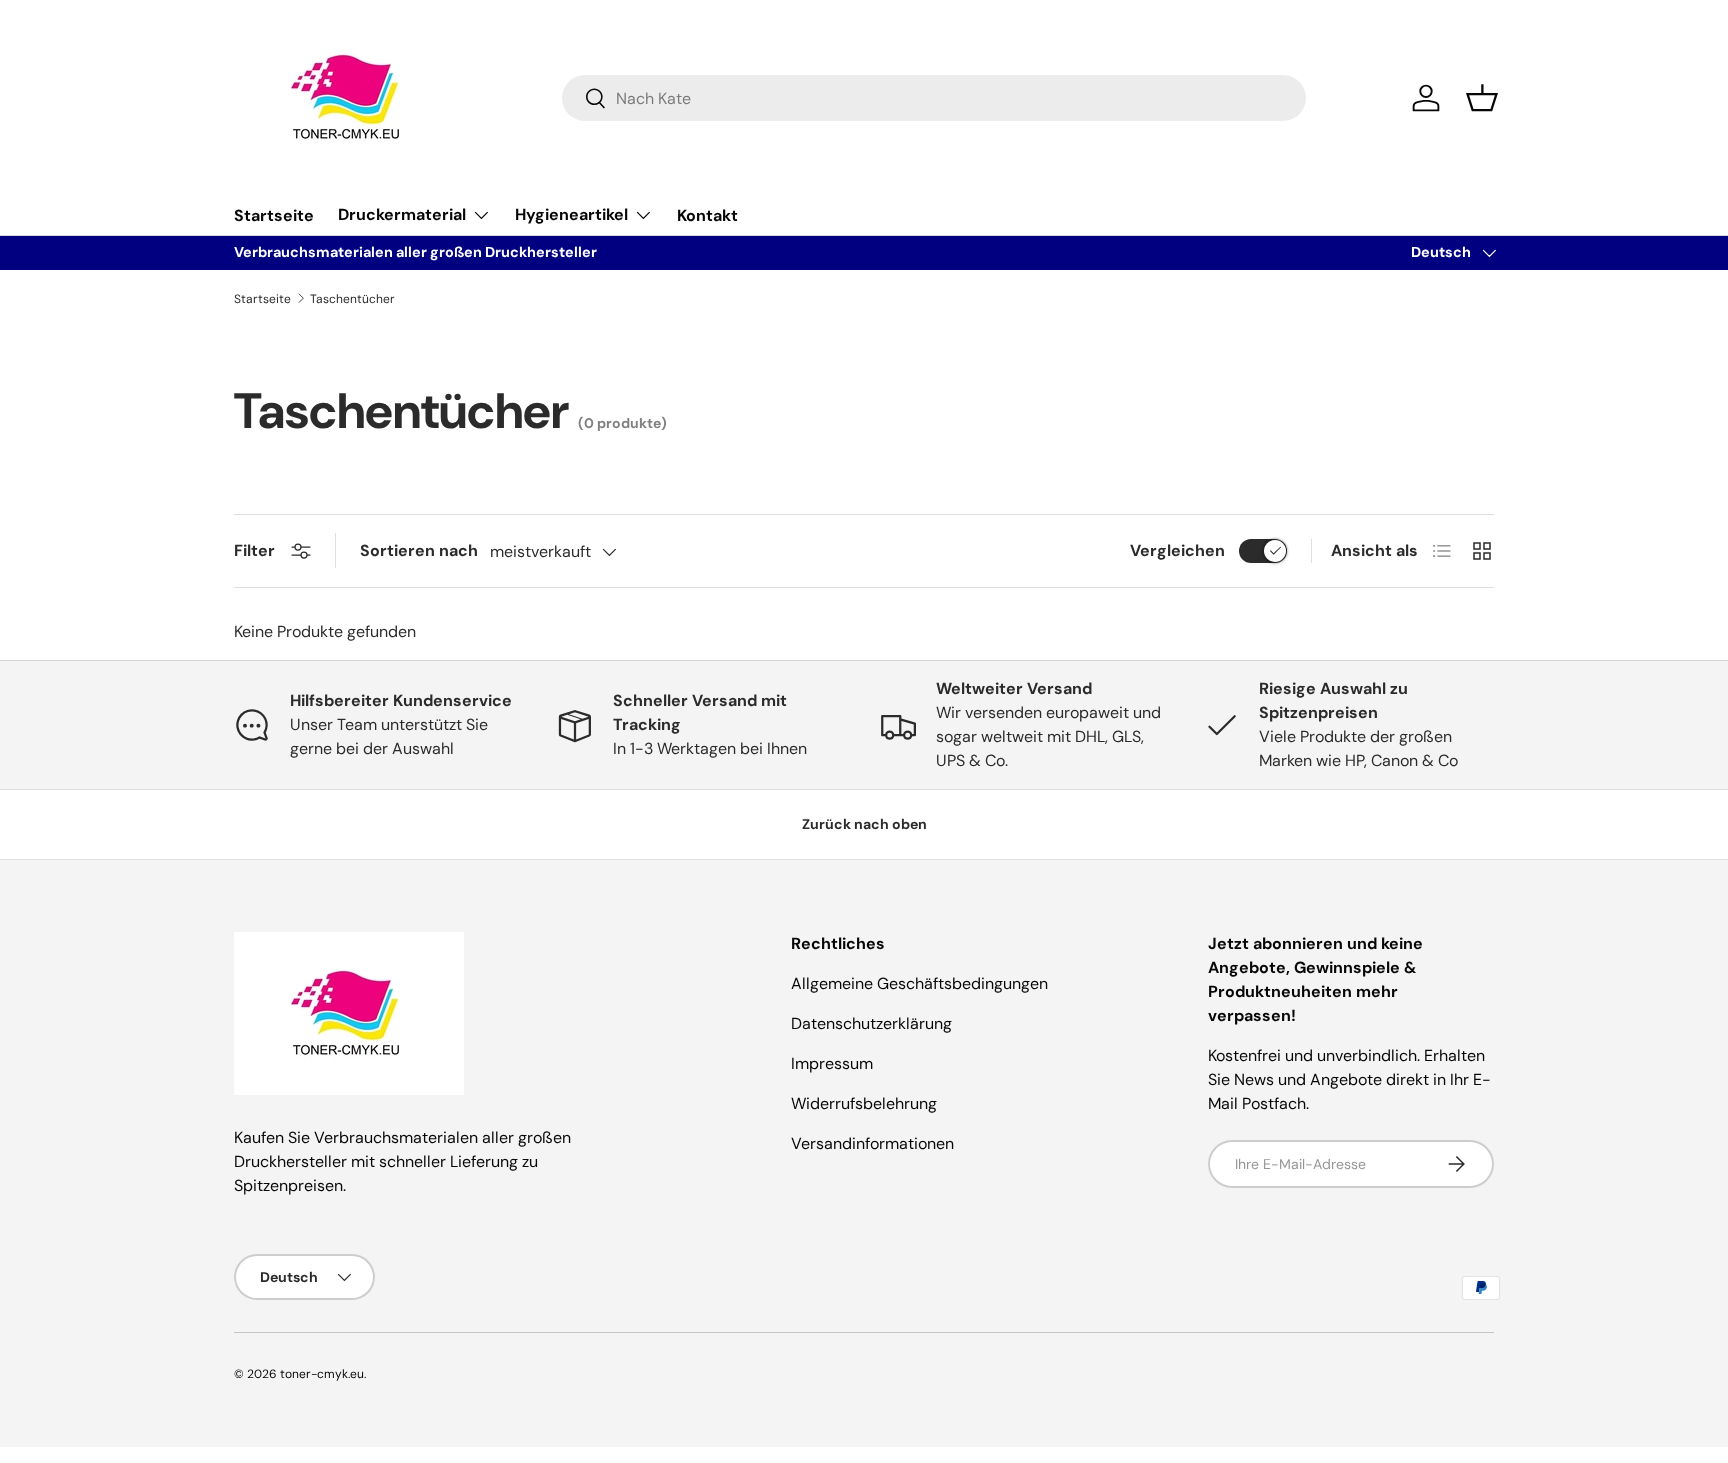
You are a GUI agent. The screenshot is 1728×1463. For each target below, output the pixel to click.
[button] (1482, 98)
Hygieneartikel (571, 214)
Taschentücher (352, 299)
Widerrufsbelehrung (864, 1103)
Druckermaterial (402, 214)
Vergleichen (1177, 550)
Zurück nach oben (864, 824)
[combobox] (934, 98)
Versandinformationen (872, 1143)
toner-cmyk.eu (322, 1374)
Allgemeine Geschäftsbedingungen (919, 983)
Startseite (274, 215)
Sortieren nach (419, 550)
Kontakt (707, 215)
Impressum (832, 1063)
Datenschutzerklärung (871, 1023)
